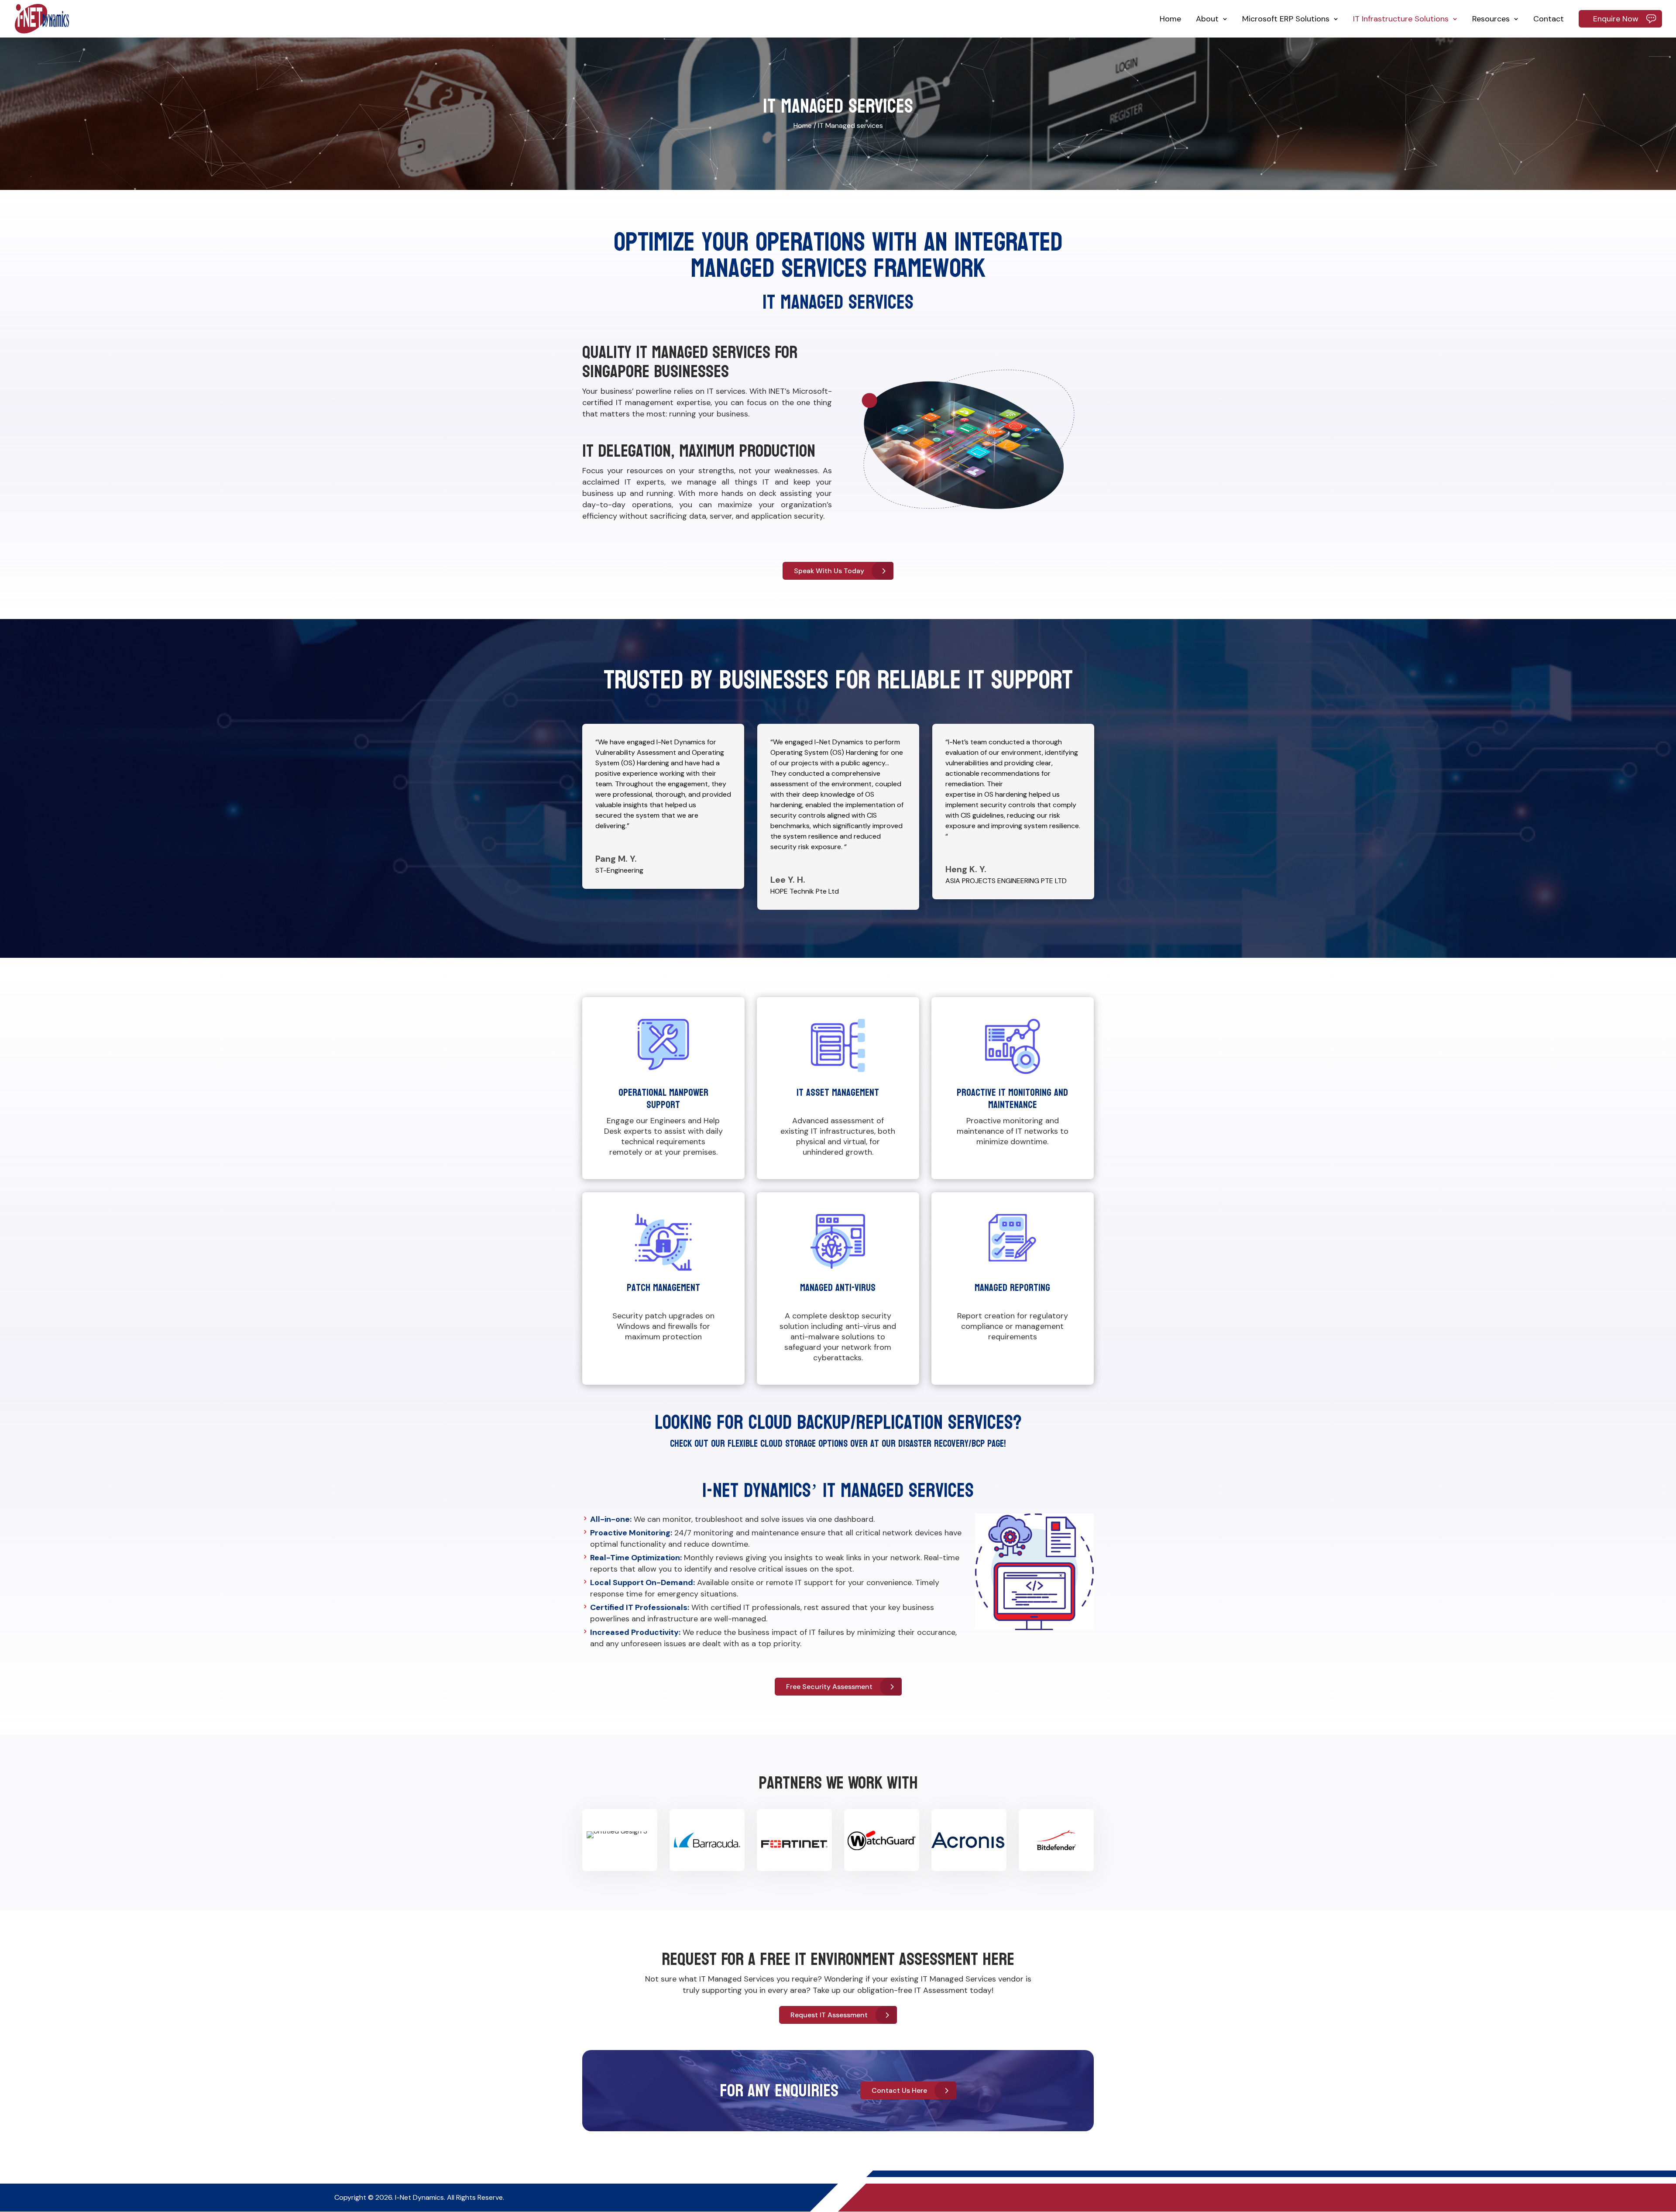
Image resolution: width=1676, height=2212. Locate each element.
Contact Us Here (899, 2090)
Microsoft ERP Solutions (1286, 19)
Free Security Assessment (829, 1687)
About (1207, 19)
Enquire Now (1616, 19)
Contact (1549, 19)
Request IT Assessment (829, 2015)
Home (1170, 19)
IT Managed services (850, 126)
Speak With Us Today (829, 571)
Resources (1491, 19)
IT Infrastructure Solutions (1401, 19)
